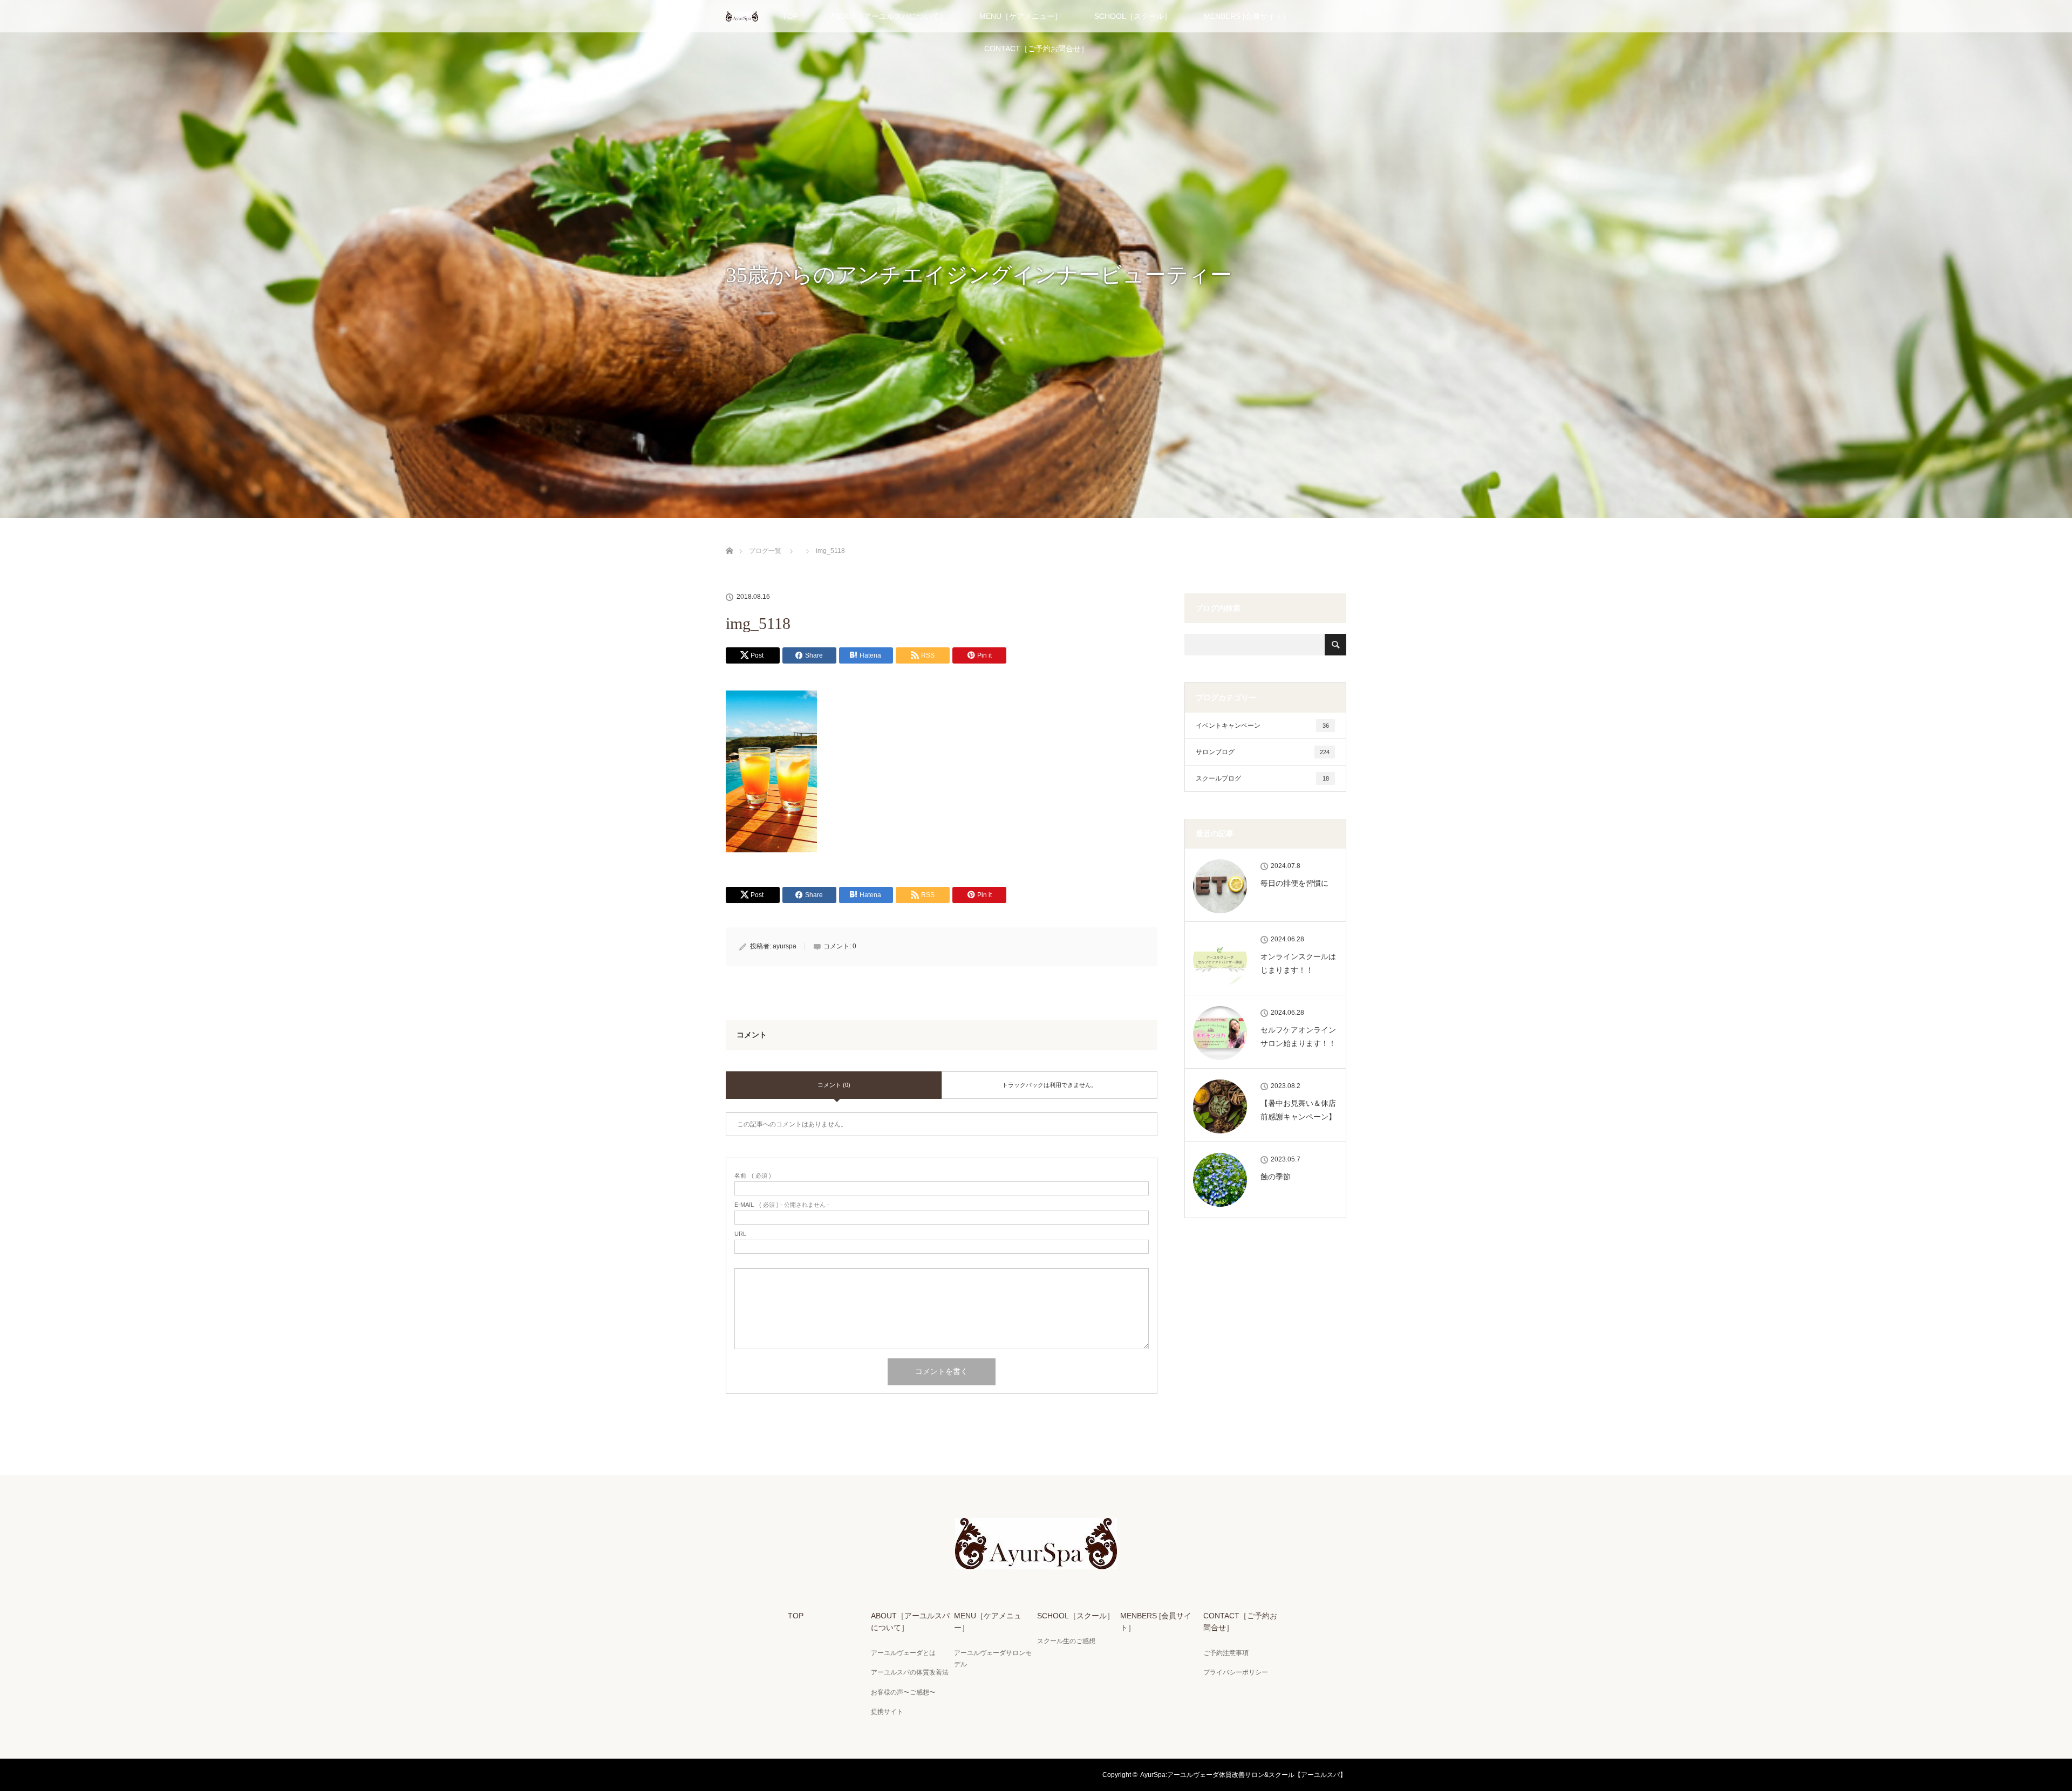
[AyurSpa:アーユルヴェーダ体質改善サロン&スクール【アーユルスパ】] (1036, 1562)
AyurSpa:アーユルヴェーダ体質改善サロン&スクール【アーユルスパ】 (1243, 1775)
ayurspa (785, 946)
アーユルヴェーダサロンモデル (993, 1659)
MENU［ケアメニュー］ (1021, 16)
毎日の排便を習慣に (1294, 883)
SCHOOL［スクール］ (1133, 16)
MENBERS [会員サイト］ (1247, 16)
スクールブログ (1262, 778)
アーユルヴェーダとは (903, 1653)
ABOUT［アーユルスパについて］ (889, 16)
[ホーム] (729, 538)
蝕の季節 (1276, 1177)
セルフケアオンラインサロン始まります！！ (1298, 1037)
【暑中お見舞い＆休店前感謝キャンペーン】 (1298, 1110)
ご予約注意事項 (1226, 1653)
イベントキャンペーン (1262, 726)
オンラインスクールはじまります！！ (1298, 963)
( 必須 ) (753, 1176)
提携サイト (887, 1712)
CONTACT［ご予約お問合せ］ (1036, 49)
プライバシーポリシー (1236, 1672)
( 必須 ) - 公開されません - (782, 1205)
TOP (790, 16)
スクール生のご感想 (1066, 1641)
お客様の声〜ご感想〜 (903, 1692)
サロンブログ (1263, 752)
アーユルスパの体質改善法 (910, 1672)
